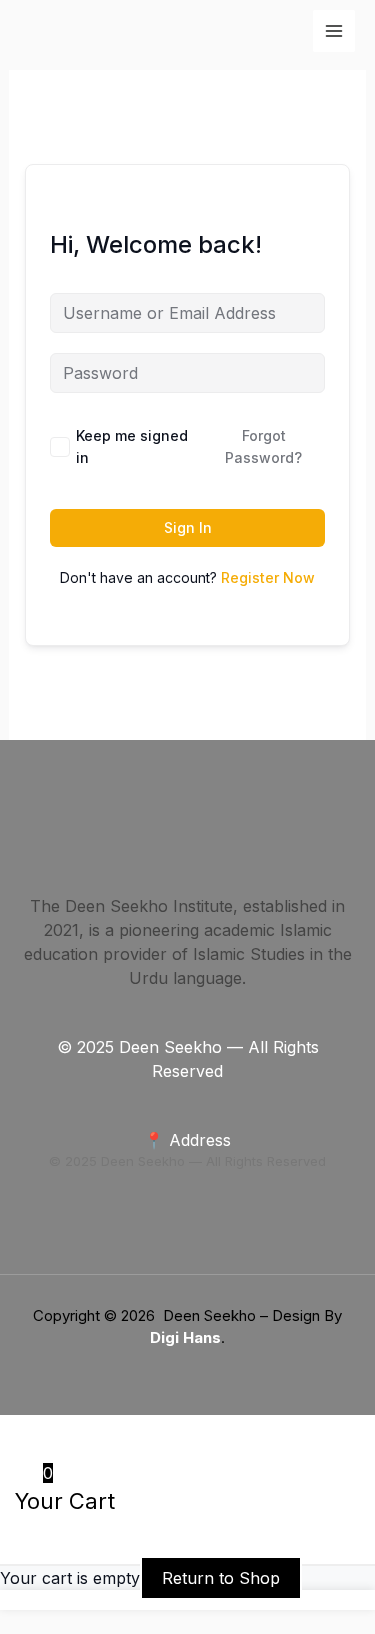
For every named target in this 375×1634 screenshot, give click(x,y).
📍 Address (187, 1140)
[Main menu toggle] (334, 31)
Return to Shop (221, 1578)
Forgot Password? (263, 446)
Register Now (268, 577)
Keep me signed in (132, 446)
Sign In (188, 527)
